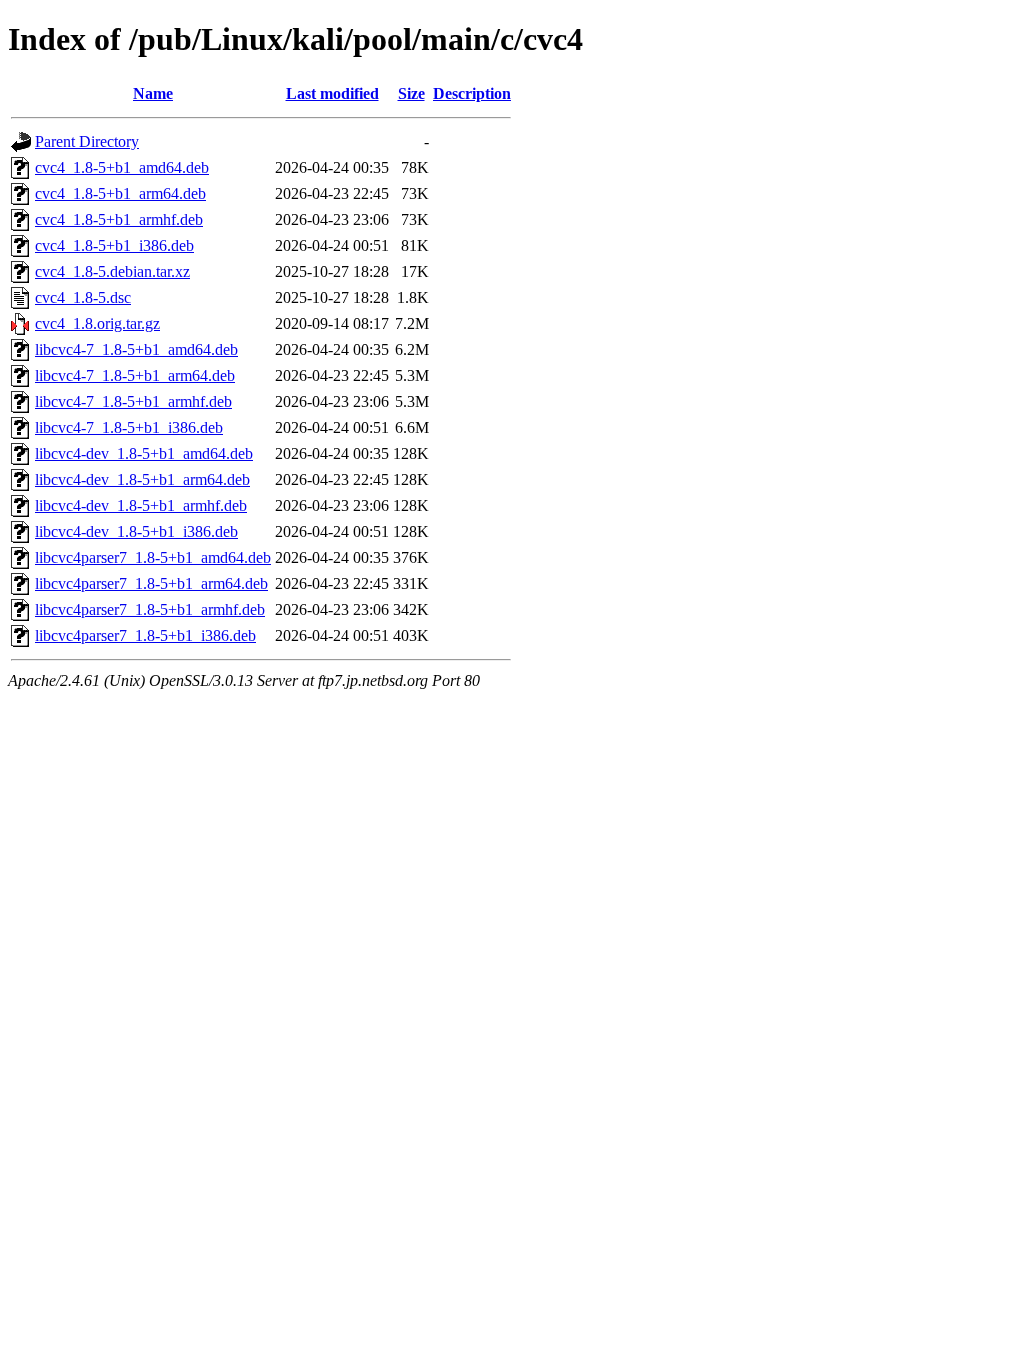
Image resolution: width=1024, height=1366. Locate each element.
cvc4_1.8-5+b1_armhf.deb (119, 219)
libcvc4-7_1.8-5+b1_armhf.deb (133, 401)
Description (472, 93)
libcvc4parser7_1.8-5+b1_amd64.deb (153, 557)
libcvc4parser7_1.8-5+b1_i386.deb (145, 635)
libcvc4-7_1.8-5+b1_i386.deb (129, 427)
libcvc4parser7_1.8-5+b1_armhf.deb (150, 609)
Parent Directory (87, 141)
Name (153, 93)
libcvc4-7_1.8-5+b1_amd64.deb (136, 349)
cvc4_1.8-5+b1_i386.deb (114, 245)
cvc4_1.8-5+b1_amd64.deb (122, 167)
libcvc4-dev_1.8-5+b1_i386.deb (136, 531)
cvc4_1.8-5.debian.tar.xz (112, 271)
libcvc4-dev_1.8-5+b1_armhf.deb (141, 505)
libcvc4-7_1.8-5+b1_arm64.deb (135, 375)
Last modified (332, 93)
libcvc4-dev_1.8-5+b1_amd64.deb (144, 453)
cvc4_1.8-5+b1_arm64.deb (120, 193)
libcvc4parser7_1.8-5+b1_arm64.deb (151, 583)
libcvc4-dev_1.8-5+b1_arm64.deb (142, 479)
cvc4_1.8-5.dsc (83, 297)
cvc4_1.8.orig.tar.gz (97, 323)
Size (411, 93)
